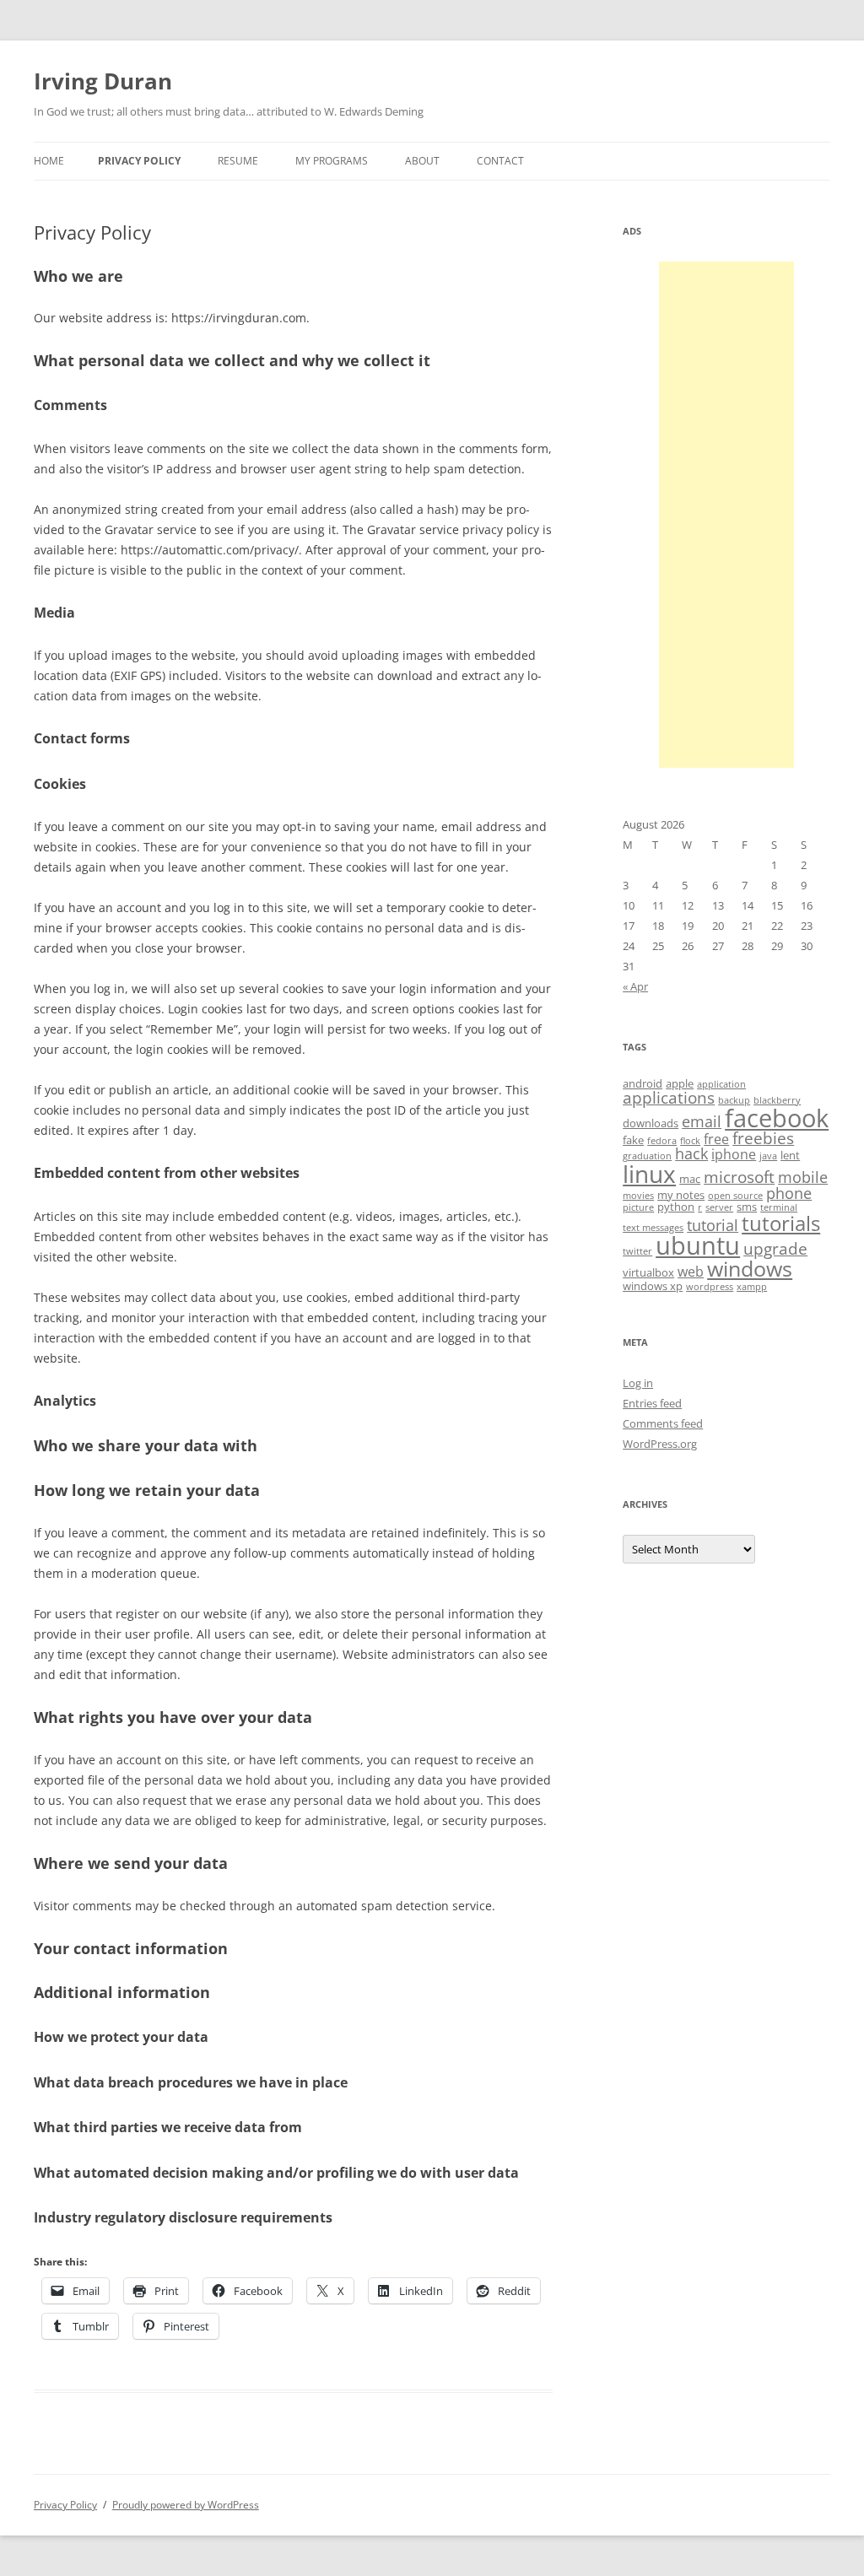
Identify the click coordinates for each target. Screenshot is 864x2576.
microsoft (739, 1177)
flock (690, 1141)
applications (669, 1098)
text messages (653, 1228)
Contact (500, 161)
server (719, 1207)
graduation (647, 1156)
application (721, 1084)
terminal (779, 1207)
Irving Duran (103, 81)
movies (638, 1196)
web (691, 1272)
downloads (651, 1123)
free (716, 1139)
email (702, 1121)
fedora (662, 1141)
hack (691, 1153)
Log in (638, 1383)
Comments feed (663, 1423)
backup (734, 1100)
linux (649, 1174)
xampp (752, 1287)
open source (735, 1196)
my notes (681, 1195)
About (422, 161)
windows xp (653, 1286)
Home (49, 161)
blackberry (777, 1100)
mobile (803, 1177)
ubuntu (698, 1245)
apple (680, 1083)
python (676, 1207)
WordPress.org (660, 1444)
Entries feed (652, 1403)
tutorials (781, 1223)
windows (750, 1268)
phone (789, 1193)
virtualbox (648, 1272)
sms (747, 1207)
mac (690, 1179)
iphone (734, 1154)
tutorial (713, 1225)
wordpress (710, 1287)
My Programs (332, 161)
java (768, 1156)
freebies (763, 1138)
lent (790, 1155)
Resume (238, 161)
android (643, 1083)
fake (633, 1140)
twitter (637, 1251)
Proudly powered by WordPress (186, 2505)
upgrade (775, 1249)
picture (638, 1207)
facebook (777, 1118)
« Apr (635, 986)
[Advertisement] (726, 515)
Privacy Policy (139, 161)
